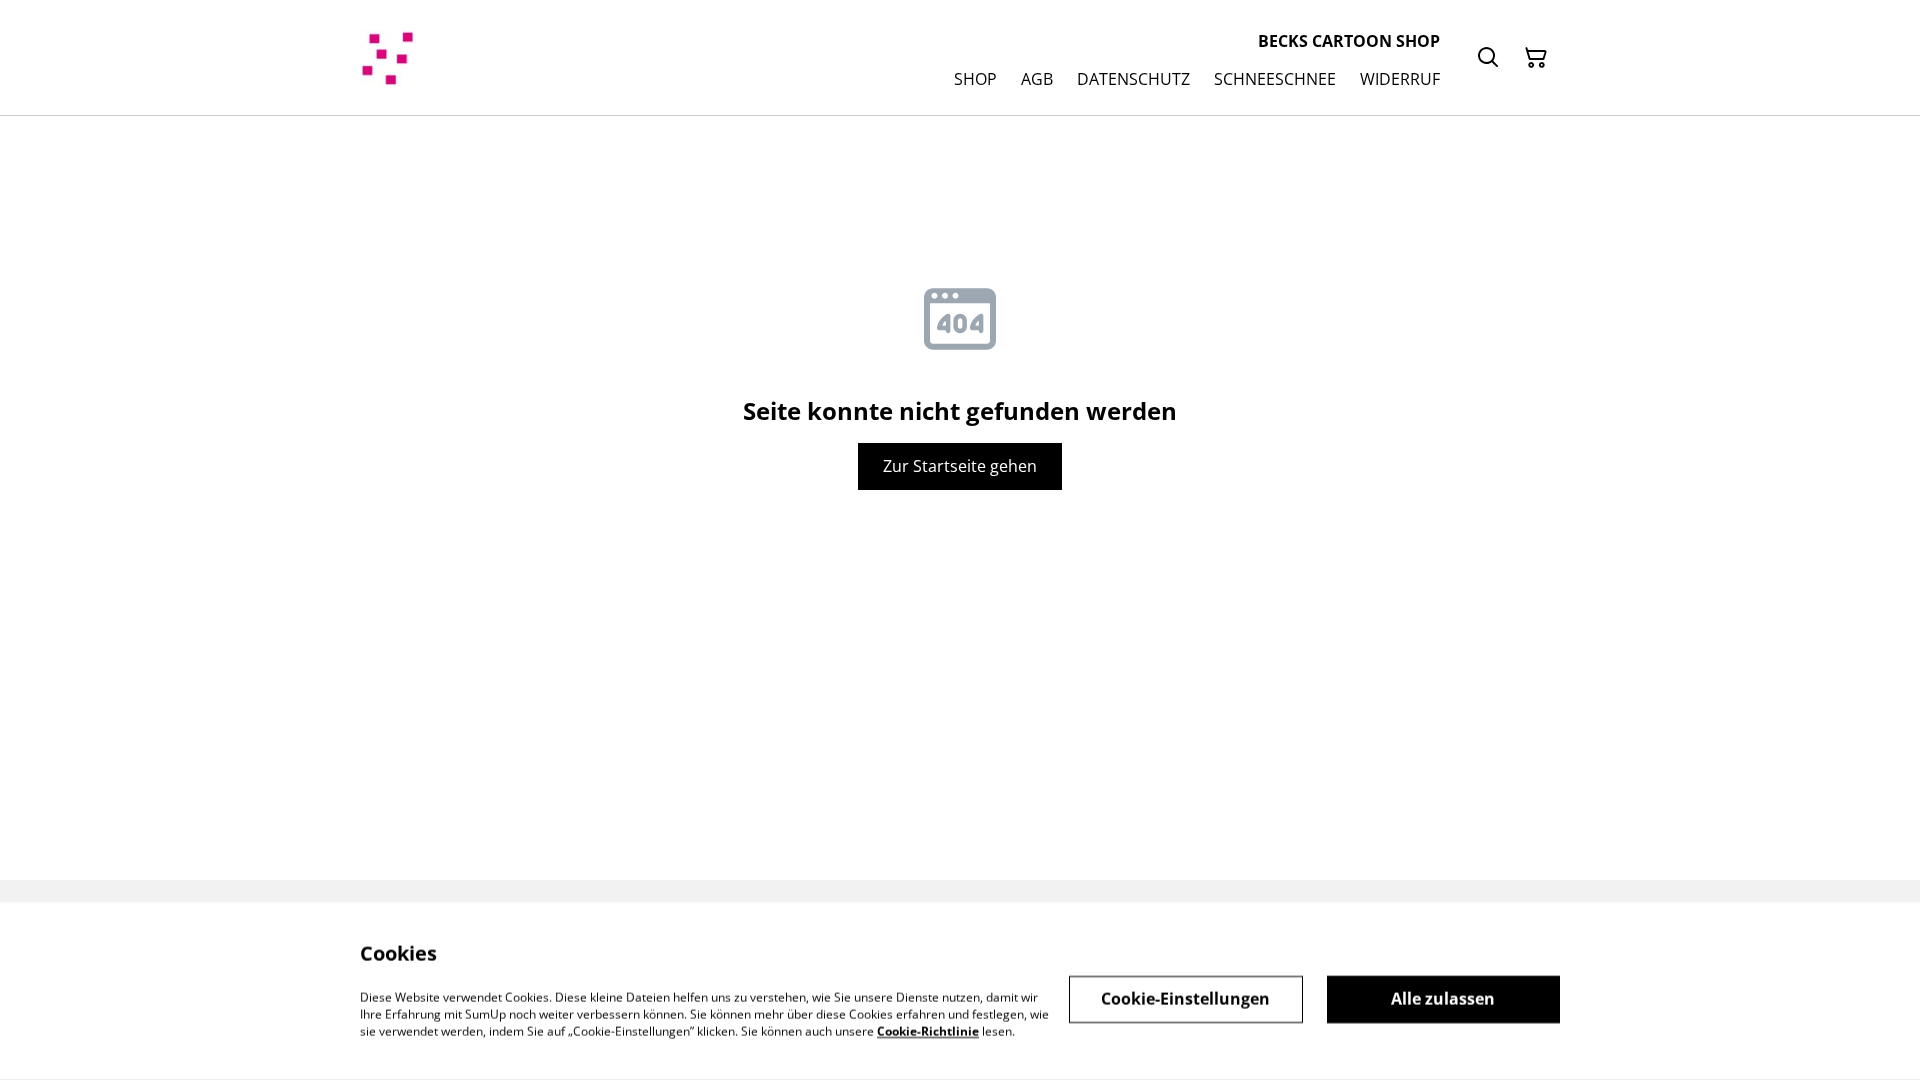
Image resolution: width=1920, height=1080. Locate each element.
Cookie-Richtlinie (928, 1030)
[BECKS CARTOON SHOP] (388, 58)
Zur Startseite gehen (960, 466)
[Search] (1488, 58)
